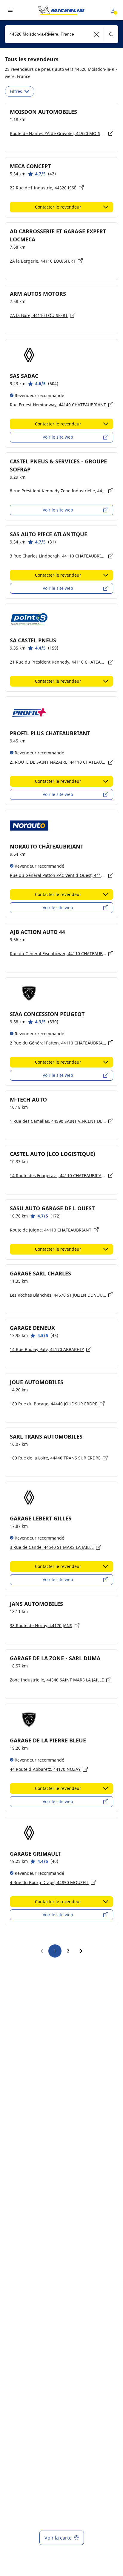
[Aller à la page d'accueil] (61, 10)
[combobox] (61, 34)
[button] (97, 34)
